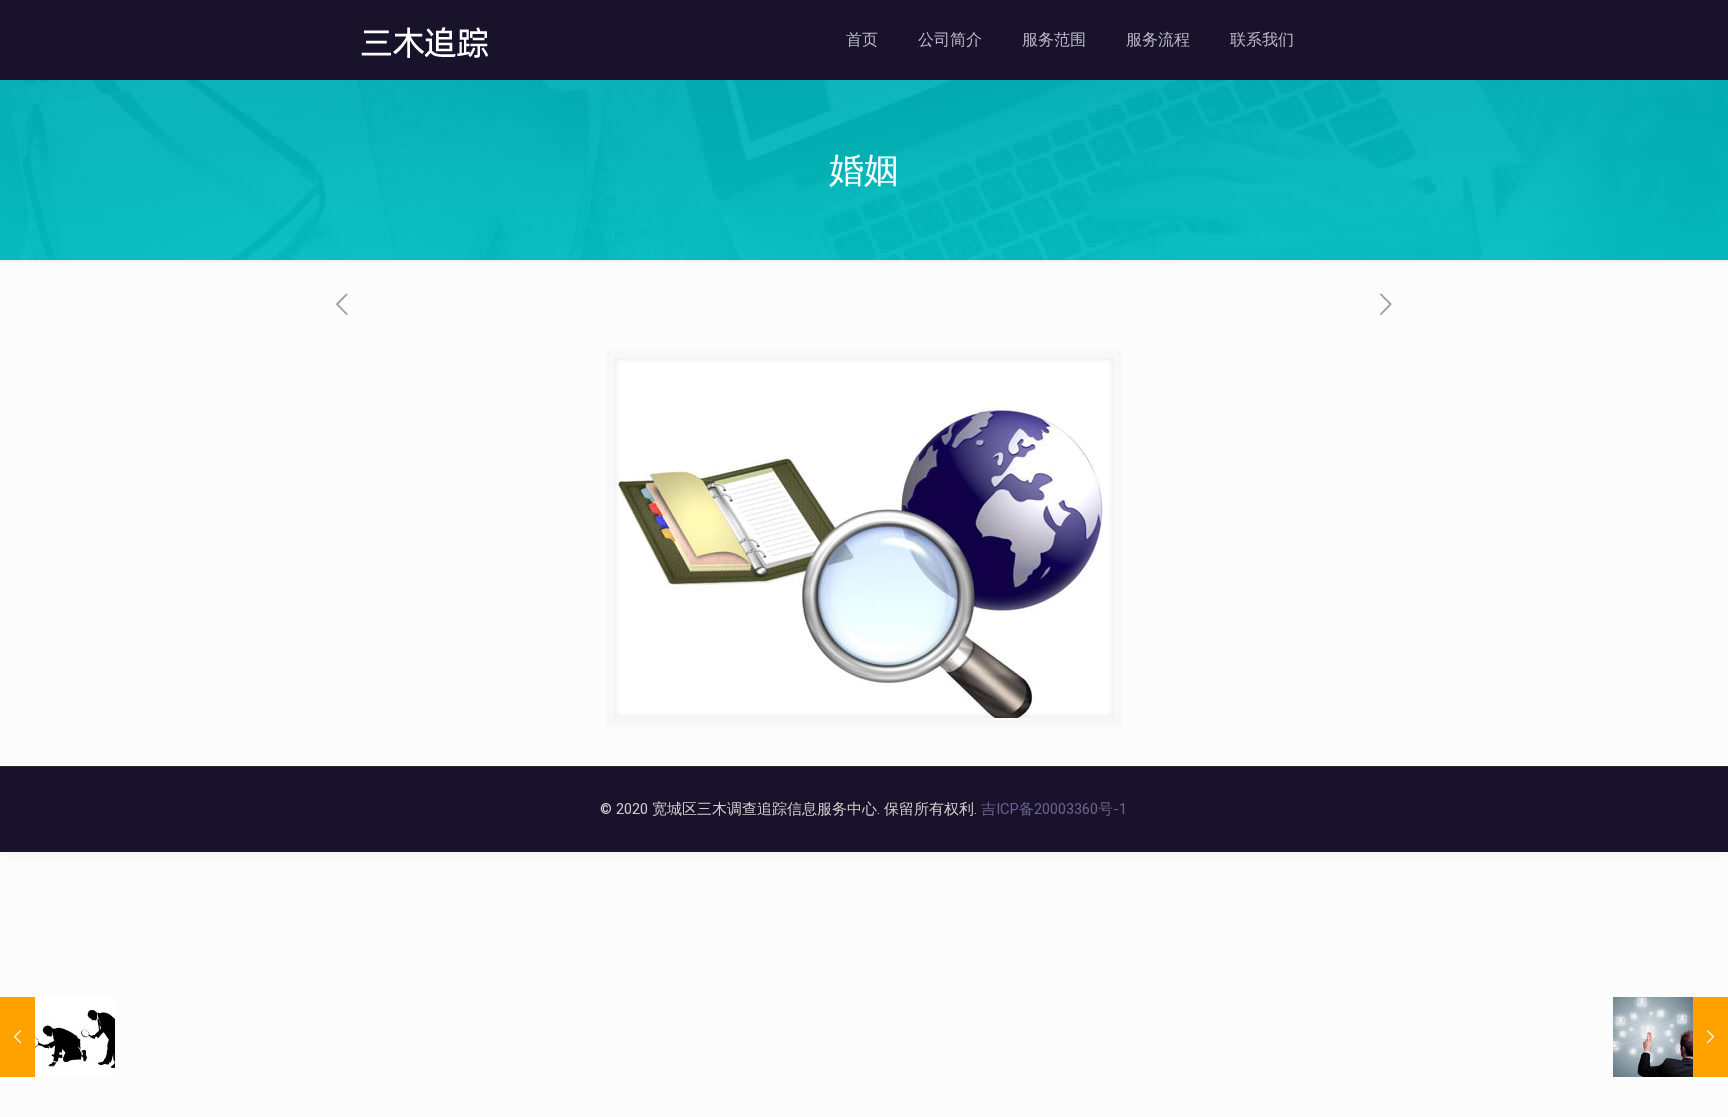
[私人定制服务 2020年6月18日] (1670, 1037)
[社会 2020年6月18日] (57, 1037)
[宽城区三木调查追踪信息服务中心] (426, 40)
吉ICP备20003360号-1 (1054, 809)
